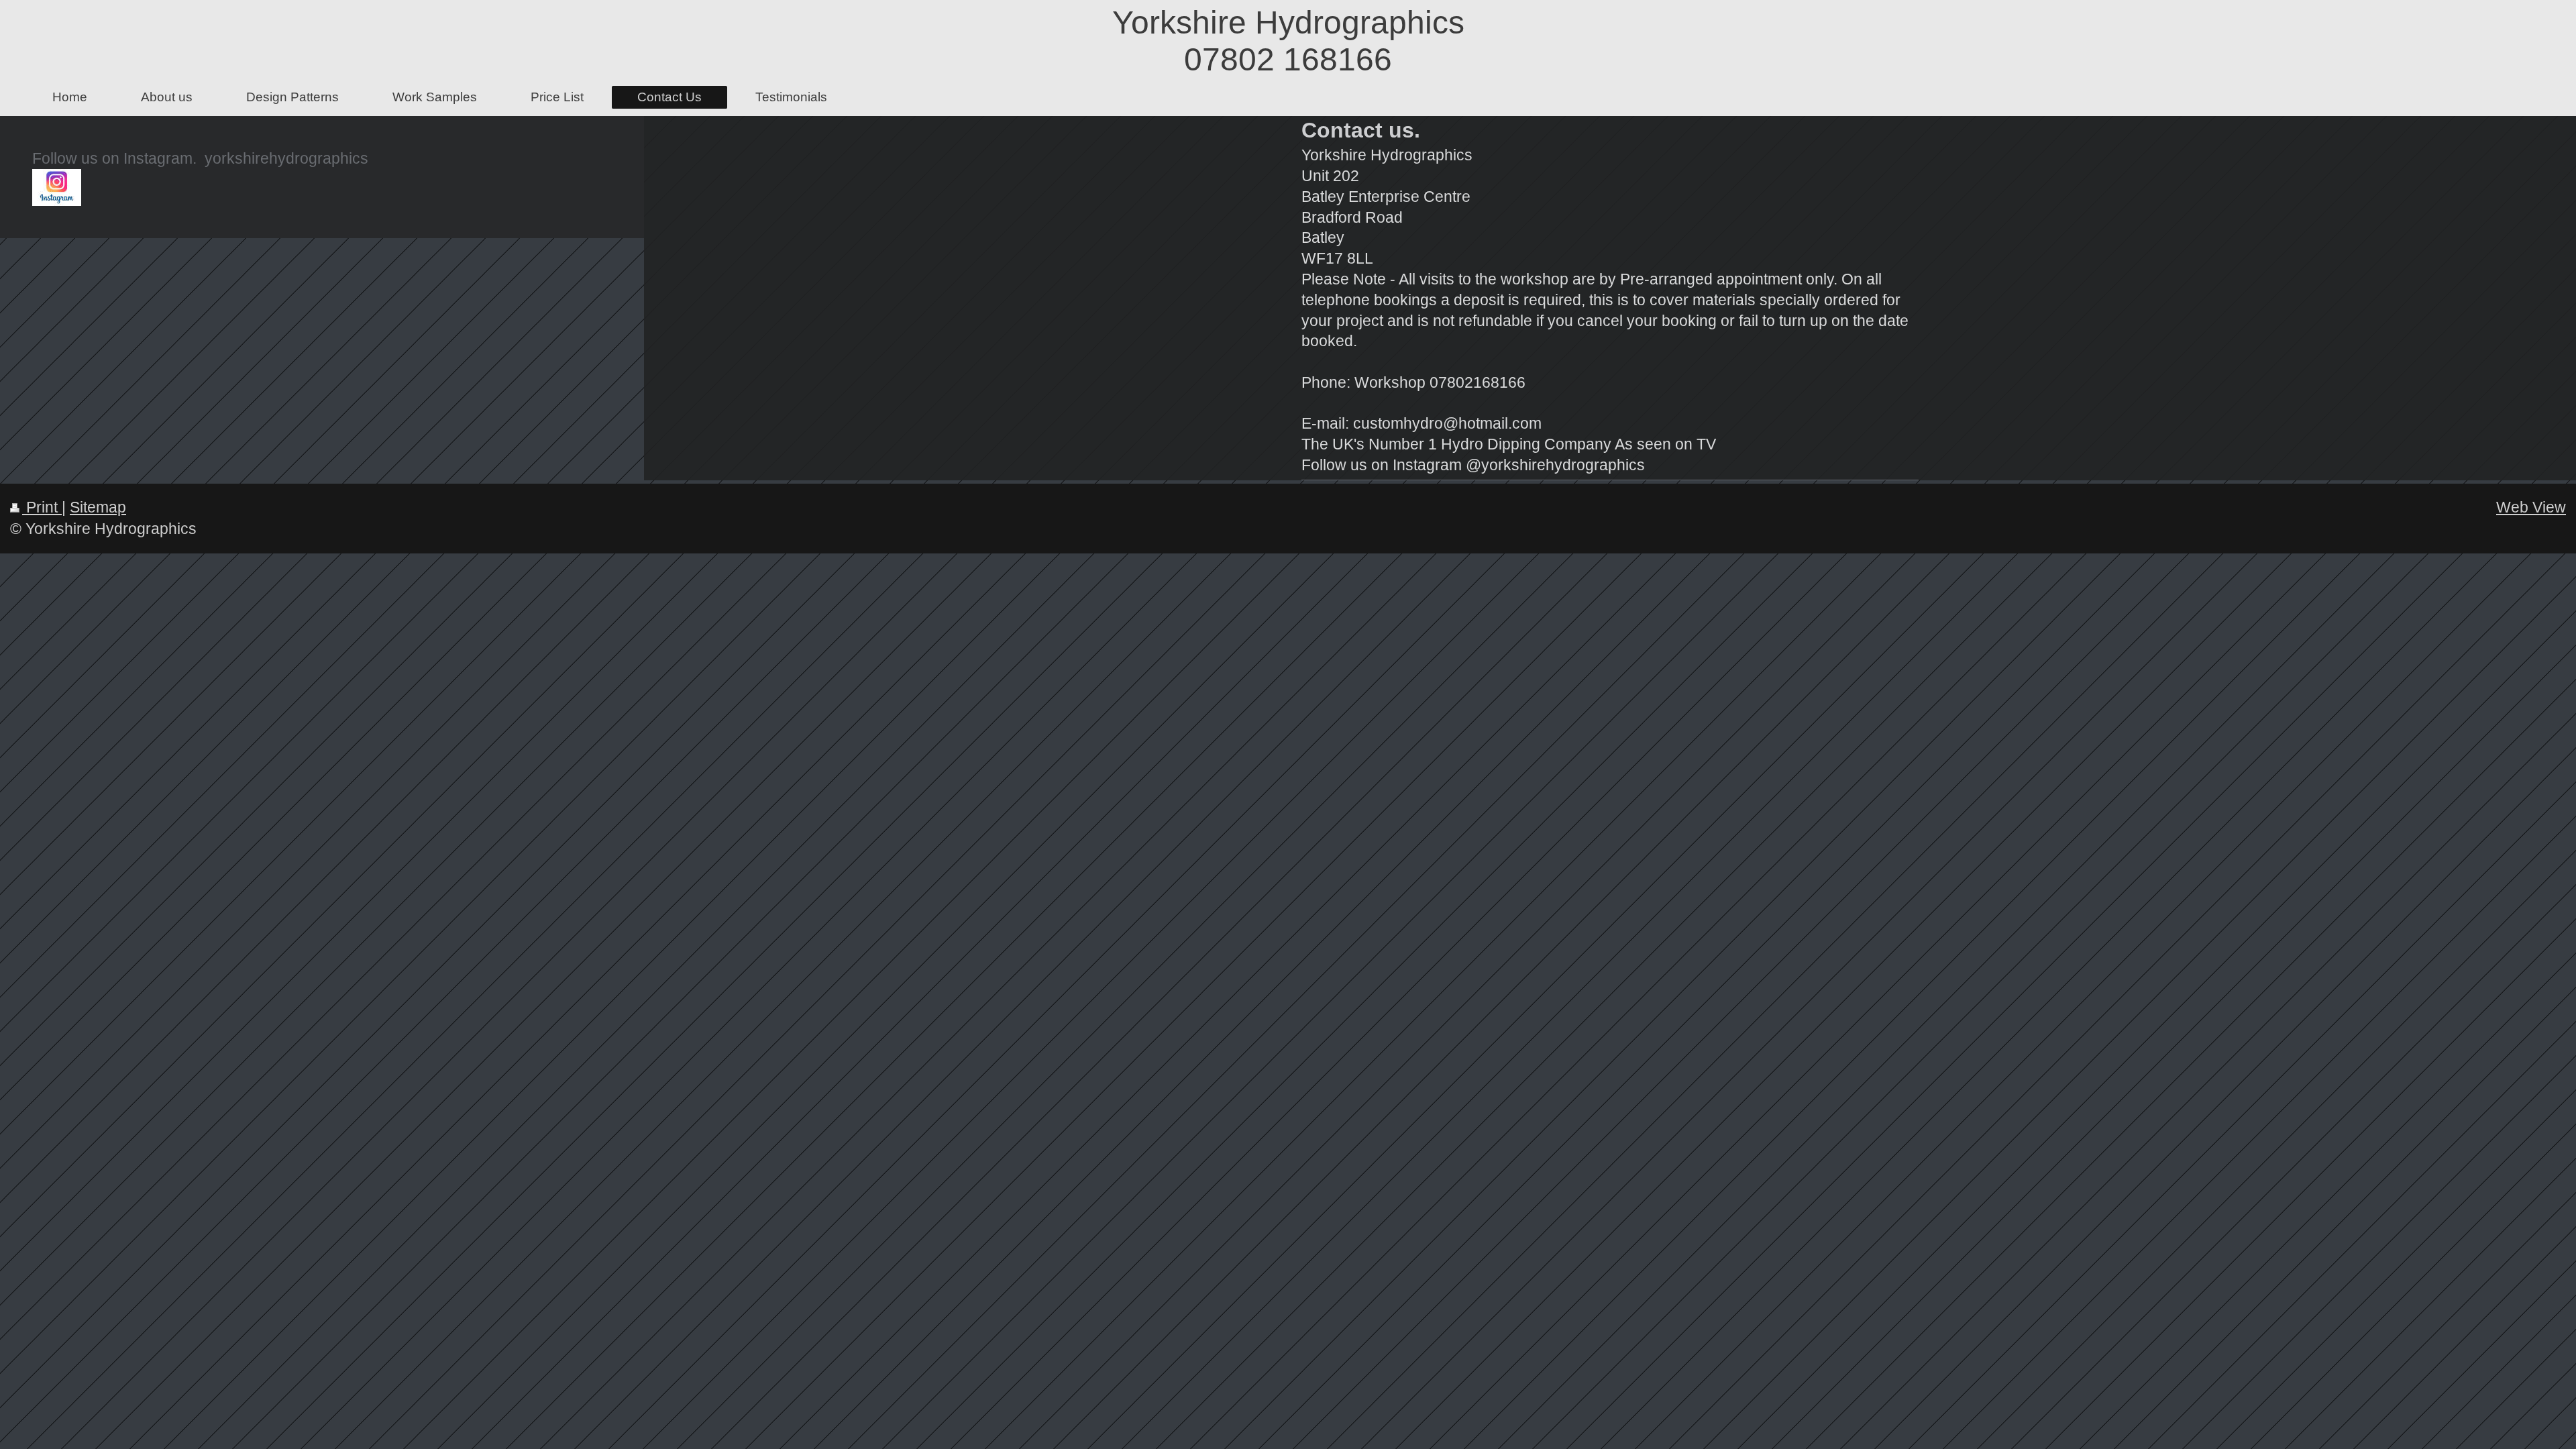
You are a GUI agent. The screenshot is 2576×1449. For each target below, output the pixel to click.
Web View (2531, 507)
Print (42, 507)
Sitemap (98, 507)
